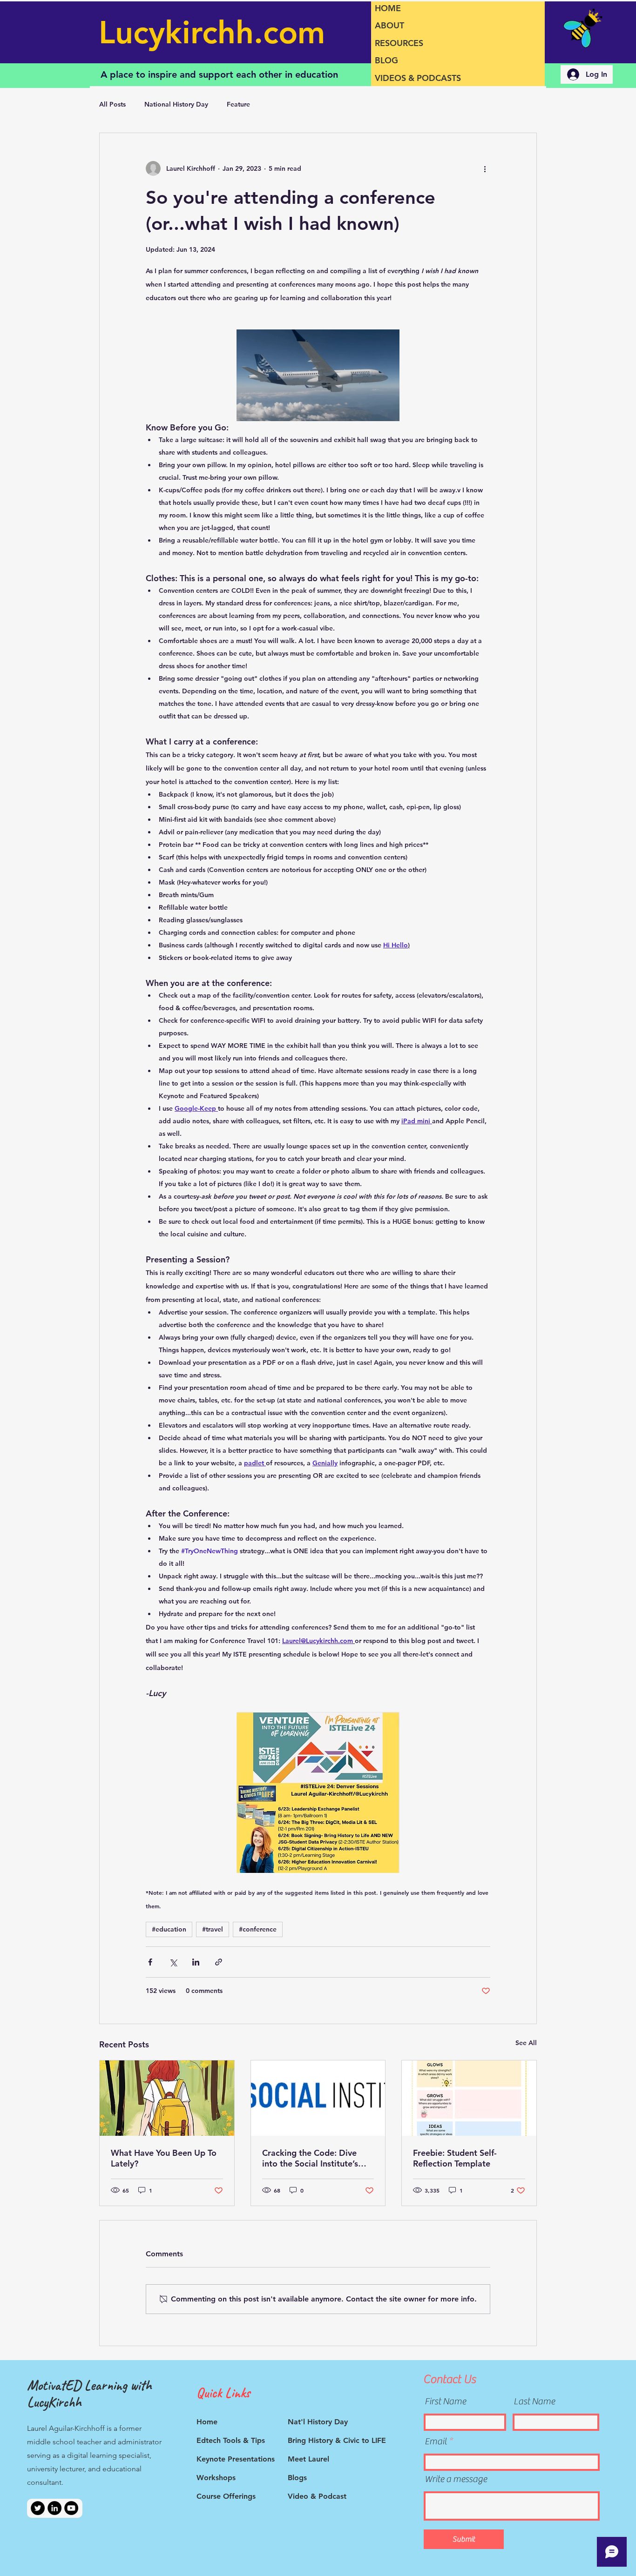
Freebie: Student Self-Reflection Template (455, 2158)
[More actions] (485, 168)
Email (436, 2442)
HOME (388, 8)
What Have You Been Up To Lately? (164, 2158)
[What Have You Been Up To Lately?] (167, 2098)
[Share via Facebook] (150, 1962)
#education (169, 1929)
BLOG (386, 60)
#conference (258, 1929)
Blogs (297, 2478)
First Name (445, 2402)
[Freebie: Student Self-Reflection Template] (469, 2098)
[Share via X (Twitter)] (173, 1962)
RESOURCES (399, 43)
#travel (213, 1929)
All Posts (112, 104)
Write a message (456, 2479)
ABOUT (389, 25)
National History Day (176, 104)
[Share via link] (219, 1962)
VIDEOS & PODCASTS (418, 78)
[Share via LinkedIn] (196, 1962)
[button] (318, 375)
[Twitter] (38, 2508)
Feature (238, 104)
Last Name (534, 2402)
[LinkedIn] (54, 2508)
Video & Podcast (317, 2496)
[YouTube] (71, 2508)
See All (526, 2043)
